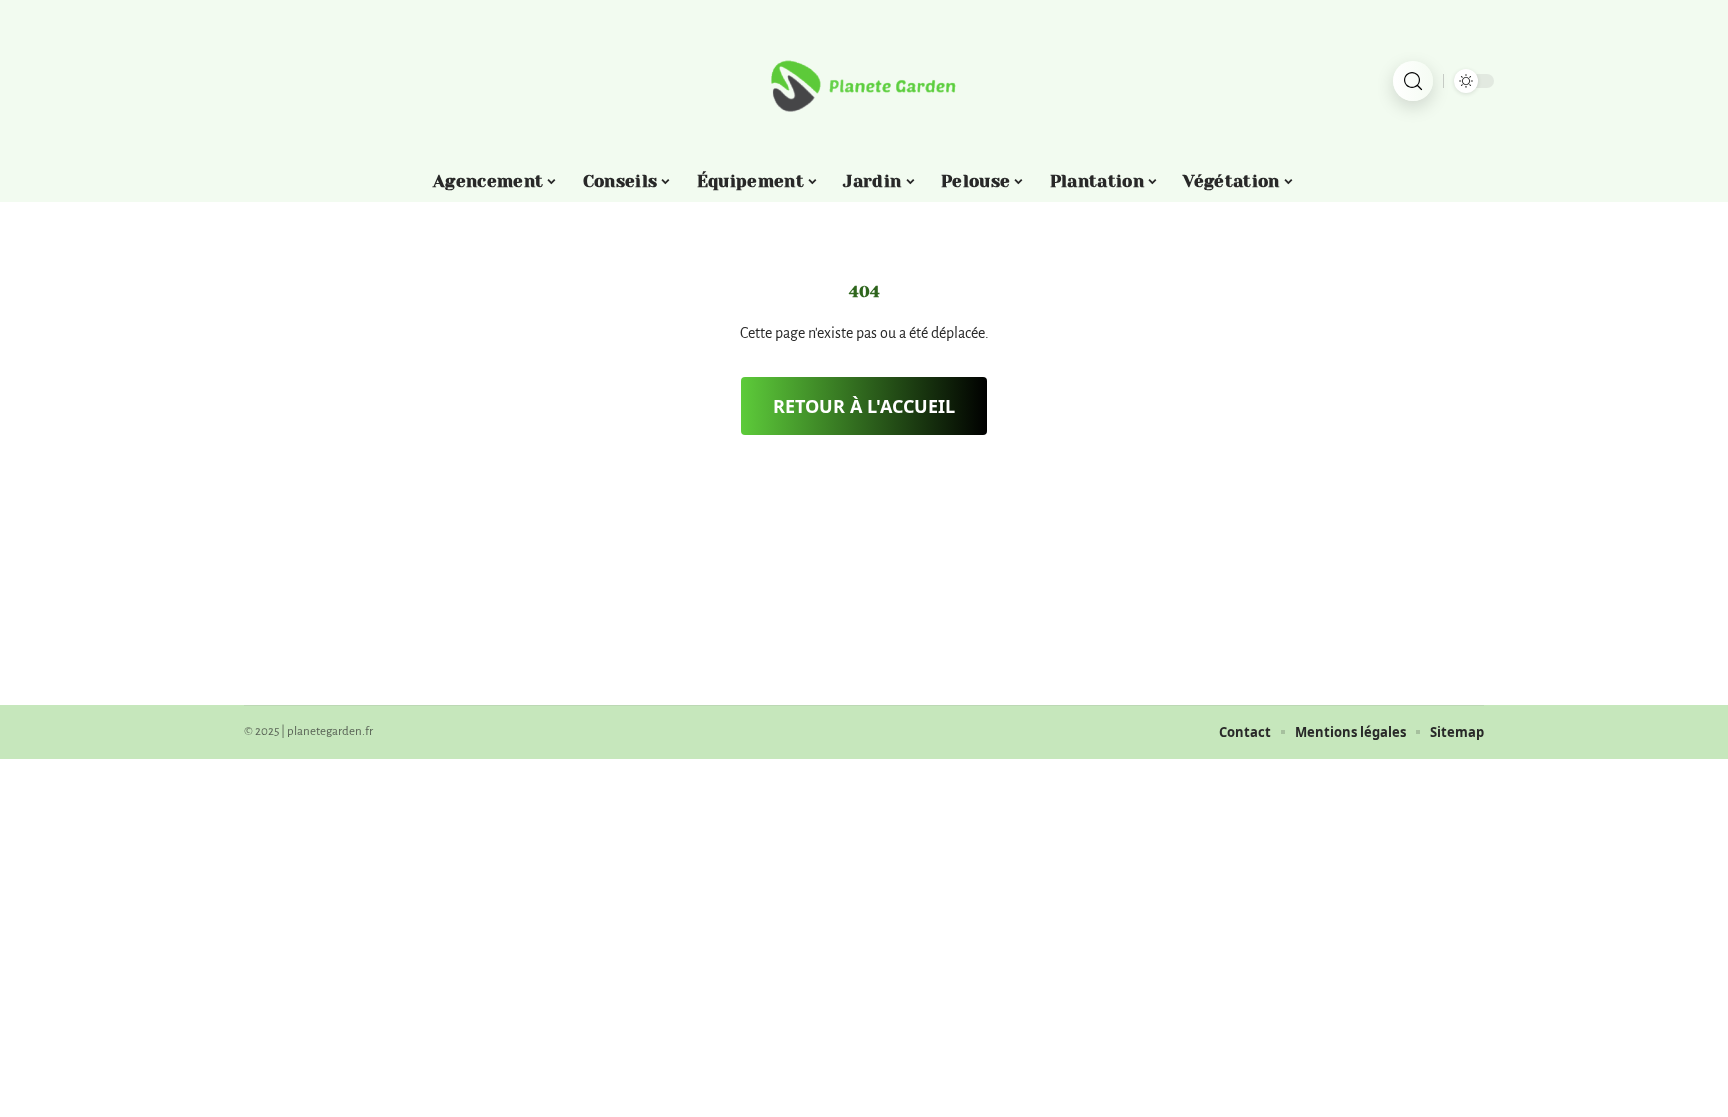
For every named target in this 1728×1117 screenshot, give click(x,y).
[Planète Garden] (864, 81)
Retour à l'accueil (864, 406)
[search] (1413, 81)
